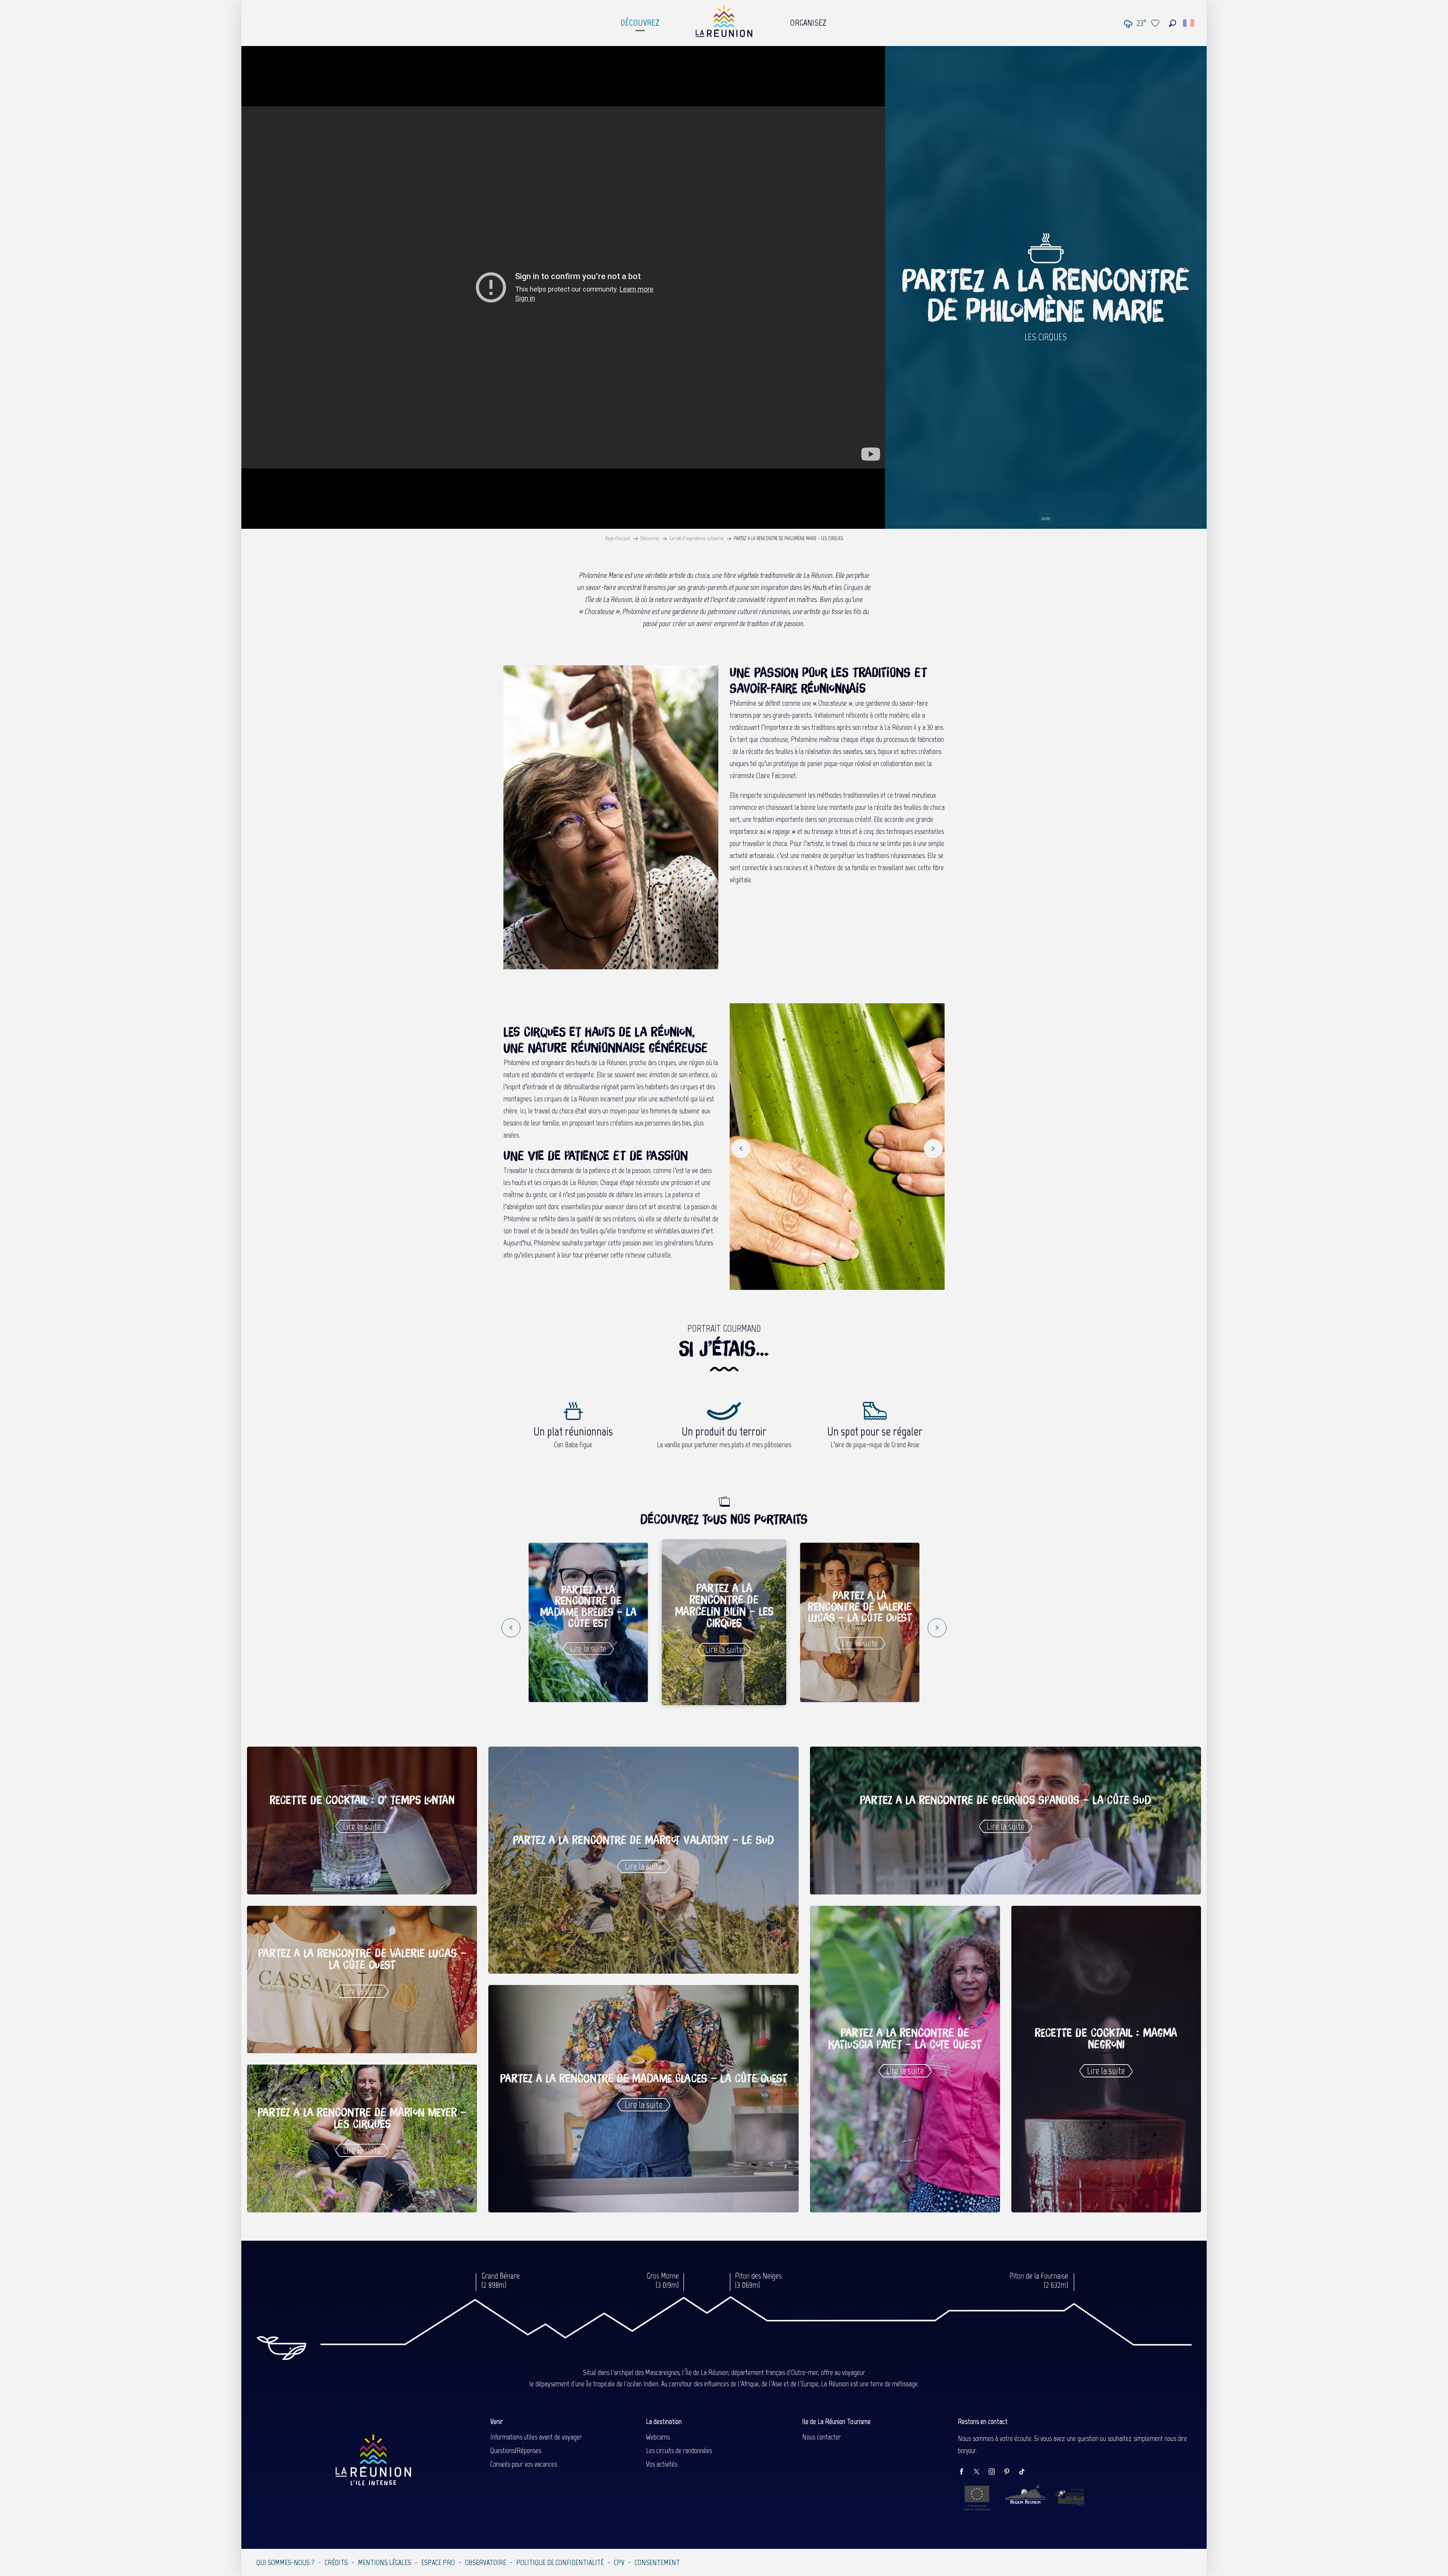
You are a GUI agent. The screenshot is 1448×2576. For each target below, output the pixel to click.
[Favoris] (1156, 23)
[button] (1173, 23)
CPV (619, 2562)
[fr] (1189, 23)
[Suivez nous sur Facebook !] (965, 2472)
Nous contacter (821, 2437)
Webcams (658, 2437)
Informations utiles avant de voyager (536, 2437)
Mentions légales (384, 2562)
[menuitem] (640, 21)
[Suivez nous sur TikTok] (1026, 2472)
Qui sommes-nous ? (285, 2562)
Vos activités (662, 2464)
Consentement (657, 2562)
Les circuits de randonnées (679, 2450)
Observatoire (485, 2562)
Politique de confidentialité (560, 2562)
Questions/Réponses (516, 2450)
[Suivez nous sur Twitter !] (980, 2472)
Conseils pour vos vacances (524, 2464)
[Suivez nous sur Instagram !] (995, 2472)
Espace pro (438, 2562)
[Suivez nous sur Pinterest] (1011, 2472)
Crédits (336, 2562)
